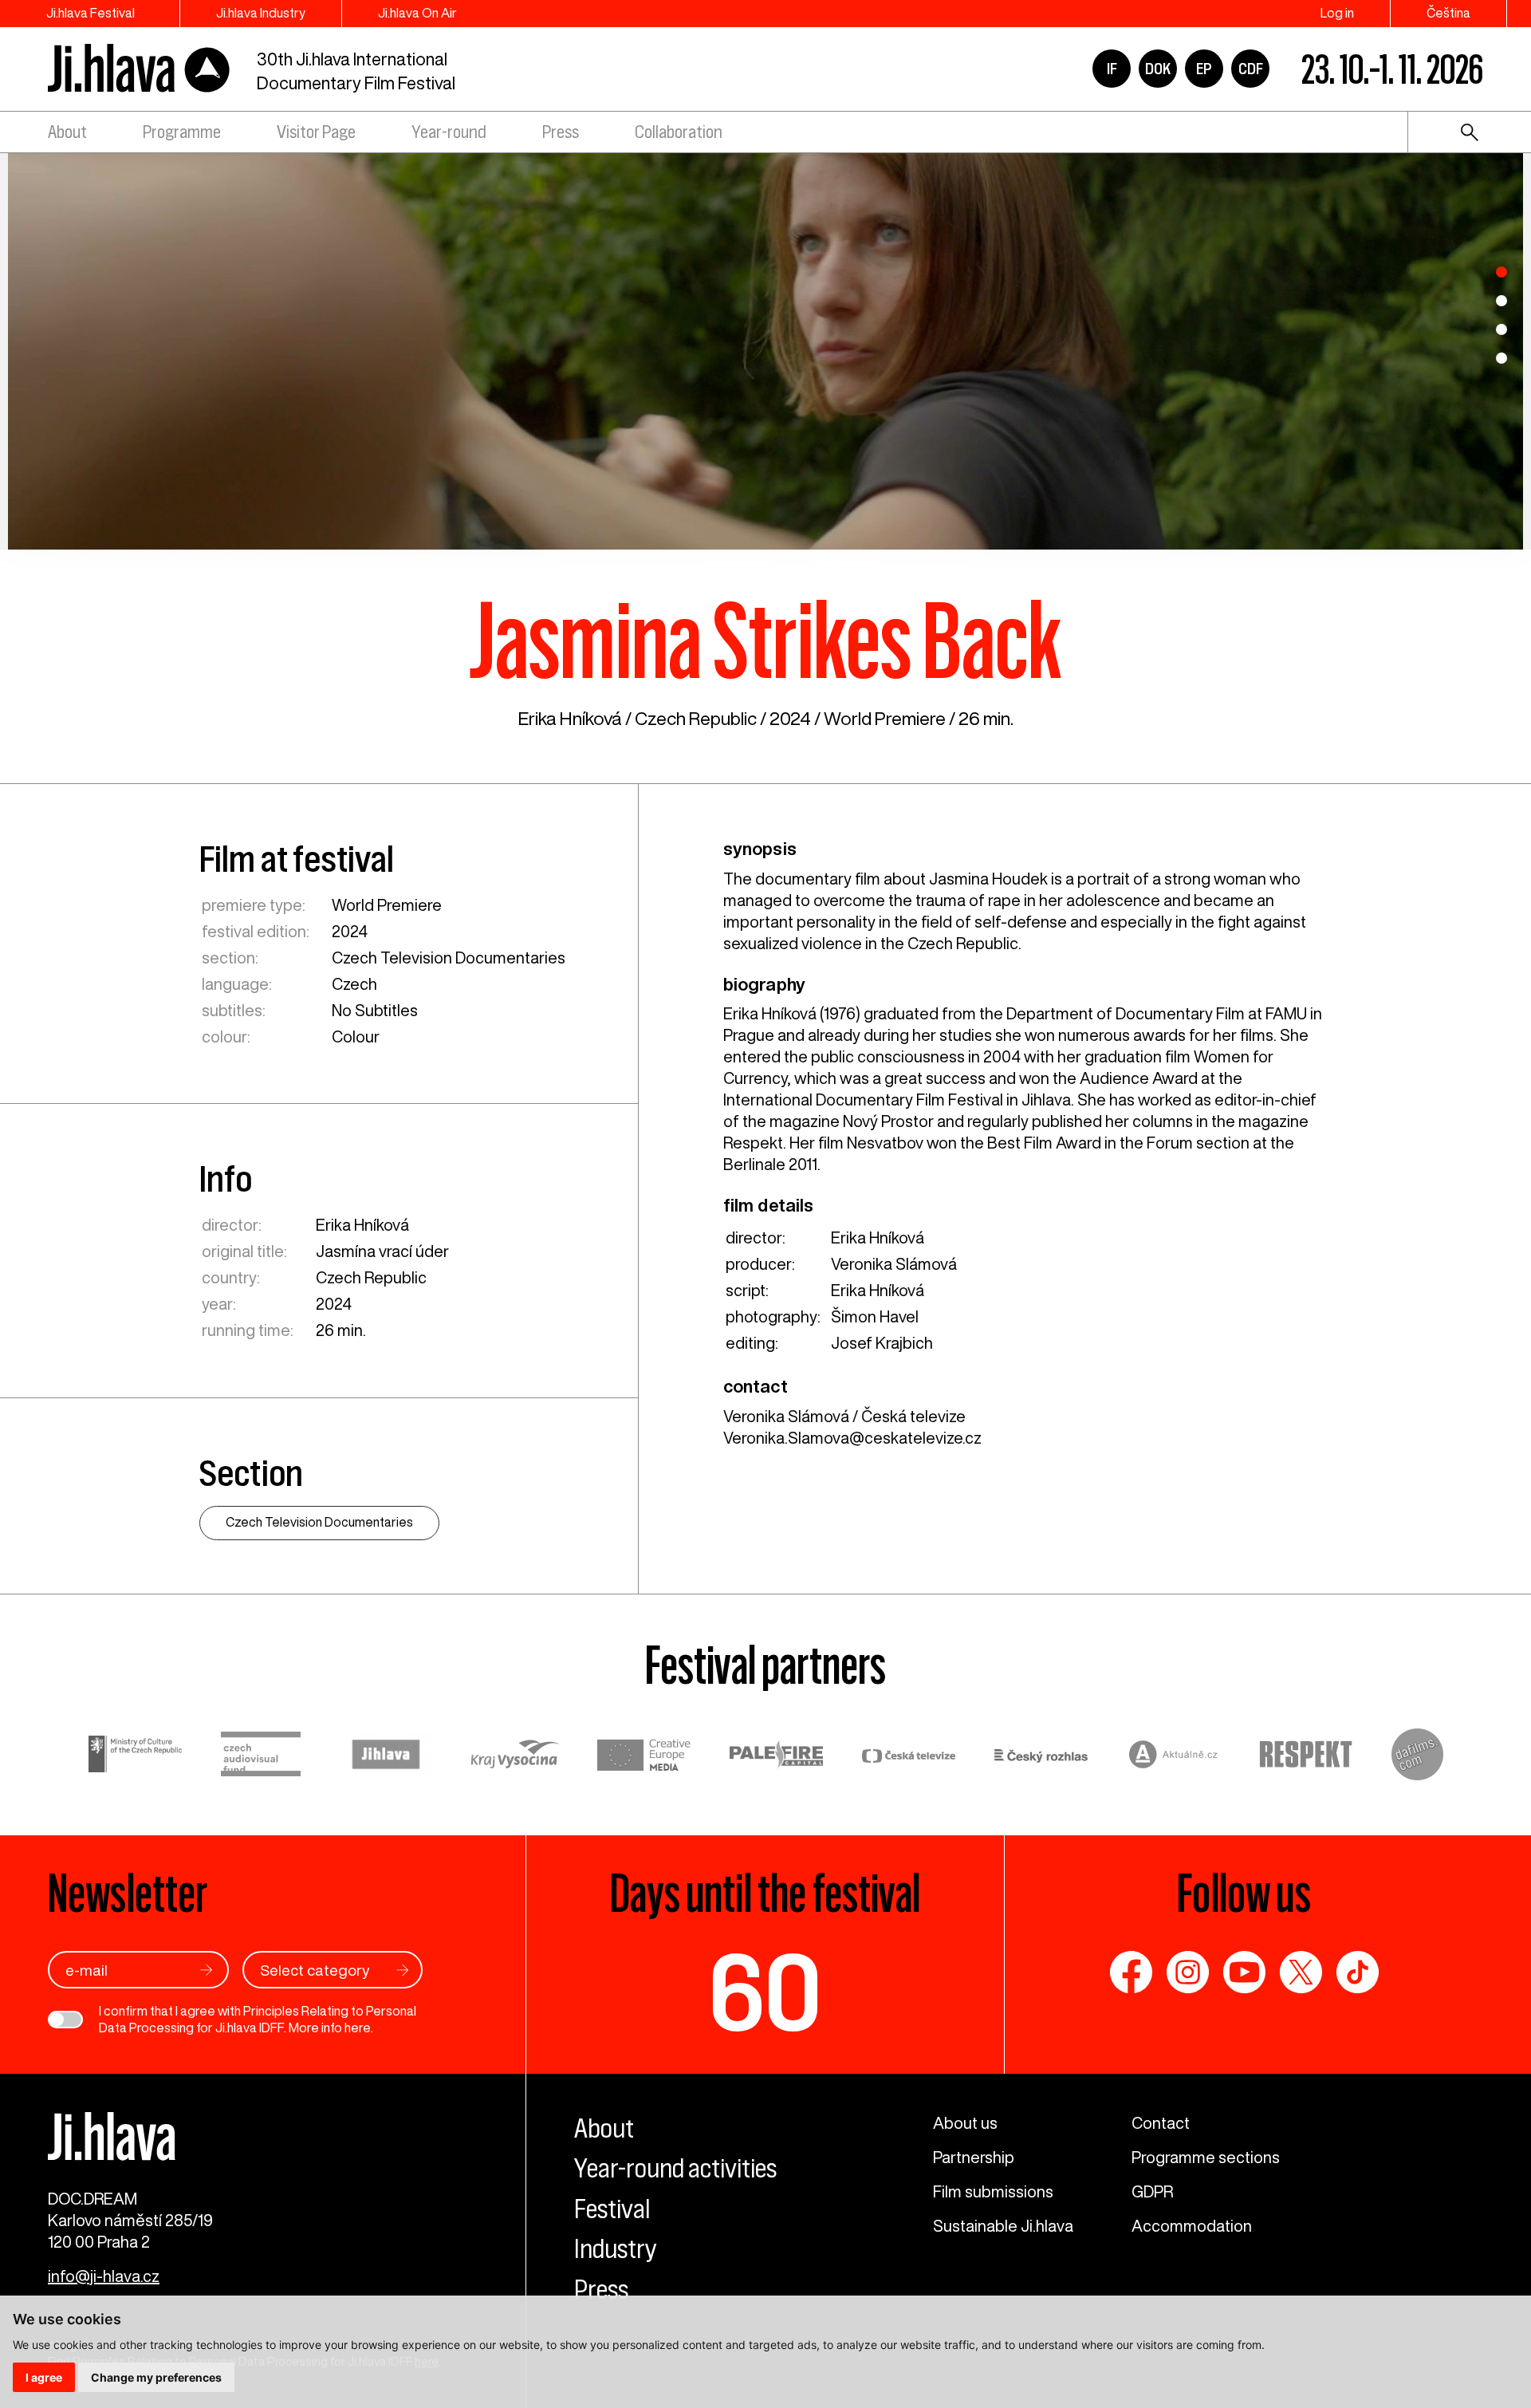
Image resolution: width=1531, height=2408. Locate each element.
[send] (207, 1970)
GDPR (1152, 2191)
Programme (182, 132)
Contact (1161, 2123)
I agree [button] (44, 2377)
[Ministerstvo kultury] (136, 1756)
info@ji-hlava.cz (104, 2276)
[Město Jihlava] (386, 1757)
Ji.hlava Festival (91, 13)
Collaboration (679, 132)
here (358, 2028)
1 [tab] (1501, 272)
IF (1112, 69)
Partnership (974, 2157)
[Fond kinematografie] (261, 1756)
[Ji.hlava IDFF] (140, 69)
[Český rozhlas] (1041, 1757)
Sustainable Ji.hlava (1003, 2226)
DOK (1158, 69)
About (67, 132)
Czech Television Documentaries (449, 958)
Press (561, 132)
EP (1204, 69)
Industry (616, 2248)
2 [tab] (1501, 301)
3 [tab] (1501, 329)
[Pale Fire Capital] (777, 1757)
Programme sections (1206, 2157)
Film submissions (993, 2191)
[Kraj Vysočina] (515, 1756)
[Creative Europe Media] (644, 1757)
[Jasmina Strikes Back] (765, 350)
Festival (612, 2209)
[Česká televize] (909, 1757)
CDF (1251, 69)
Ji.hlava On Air (417, 13)
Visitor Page (316, 132)
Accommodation (1192, 2226)
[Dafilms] (1417, 1757)
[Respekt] (1306, 1757)
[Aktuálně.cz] (1174, 1757)
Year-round (449, 132)
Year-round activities (675, 2168)
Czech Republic (696, 718)
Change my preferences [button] (156, 2377)
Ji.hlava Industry (261, 13)
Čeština (1448, 13)
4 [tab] (1501, 358)
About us (965, 2123)
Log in (1337, 13)
